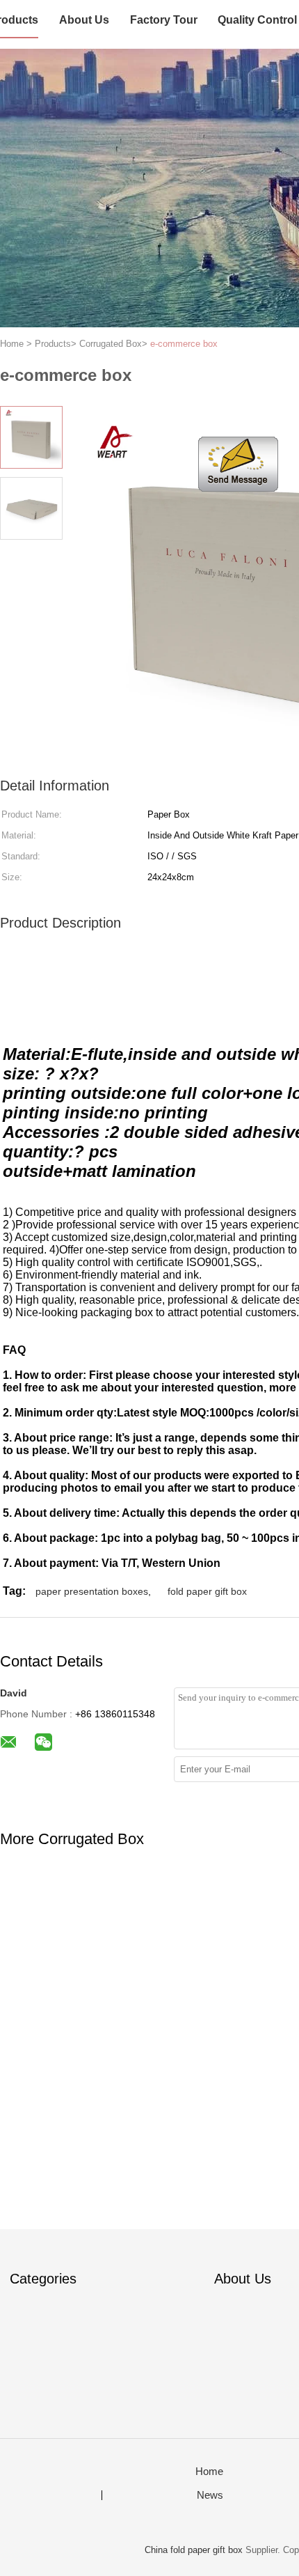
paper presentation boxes (92, 1591)
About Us (84, 20)
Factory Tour (164, 20)
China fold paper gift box (194, 2550)
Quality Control (257, 20)
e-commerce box (184, 344)
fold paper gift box (207, 1591)
